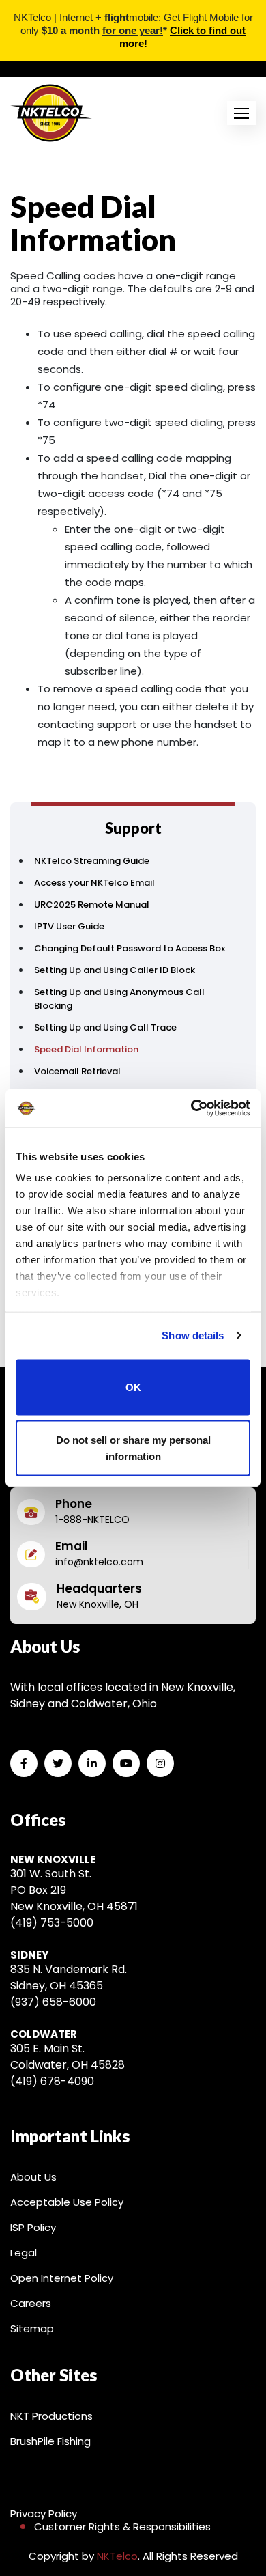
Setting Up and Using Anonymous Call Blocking (119, 999)
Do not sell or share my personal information (133, 1448)
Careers (31, 2303)
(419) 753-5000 (52, 1923)
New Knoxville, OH (98, 1604)
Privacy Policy (44, 2514)
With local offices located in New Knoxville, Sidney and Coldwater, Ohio (123, 1695)
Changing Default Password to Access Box (130, 948)
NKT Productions (51, 2416)
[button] (241, 113)
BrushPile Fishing (50, 2441)
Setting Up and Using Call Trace (105, 1027)
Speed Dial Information (86, 1049)
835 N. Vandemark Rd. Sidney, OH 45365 (69, 1977)
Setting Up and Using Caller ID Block (115, 970)
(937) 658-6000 (53, 2002)
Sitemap (32, 2328)
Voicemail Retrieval (77, 1071)
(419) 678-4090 (52, 2081)
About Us (33, 2177)
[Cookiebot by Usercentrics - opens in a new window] (191, 1108)
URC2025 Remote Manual (92, 905)
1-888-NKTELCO (92, 1520)
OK (133, 1387)
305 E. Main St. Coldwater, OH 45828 (68, 2057)
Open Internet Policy (62, 2278)
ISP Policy (33, 2227)
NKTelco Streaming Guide (92, 861)
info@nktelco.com (99, 1562)
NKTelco (117, 2556)
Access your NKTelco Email (94, 883)
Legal (24, 2253)
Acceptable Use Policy (67, 2202)
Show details (193, 1335)
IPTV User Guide (69, 926)
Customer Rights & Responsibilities (122, 2526)
